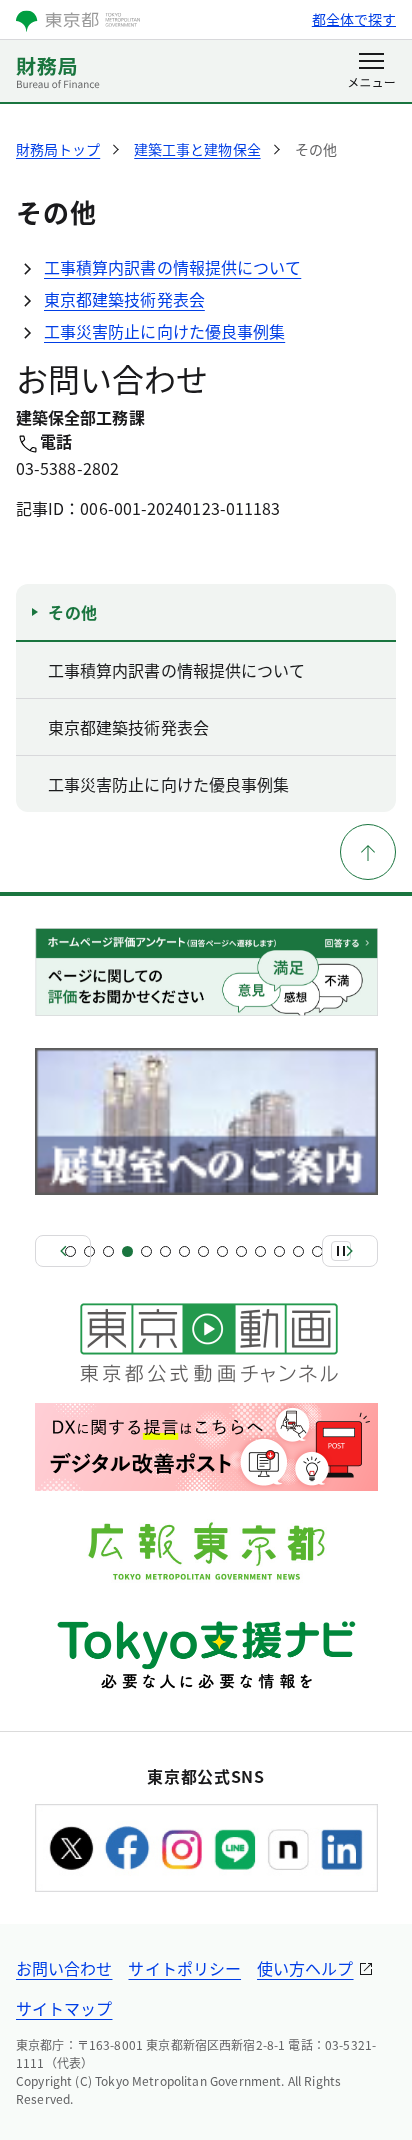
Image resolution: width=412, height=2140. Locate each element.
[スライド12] (279, 1251)
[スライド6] (165, 1251)
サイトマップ (64, 2008)
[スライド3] (108, 1251)
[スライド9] (222, 1251)
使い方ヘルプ (305, 1968)
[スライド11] (260, 1251)
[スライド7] (184, 1251)
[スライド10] (241, 1251)
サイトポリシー (184, 1968)
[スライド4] (127, 1251)
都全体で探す (354, 19)
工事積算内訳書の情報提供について (172, 267)
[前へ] (63, 1251)
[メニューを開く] (371, 72)
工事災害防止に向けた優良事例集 (164, 331)
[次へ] (350, 1251)
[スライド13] (298, 1251)
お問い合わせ (64, 1968)
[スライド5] (146, 1251)
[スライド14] (317, 1251)
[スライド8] (203, 1251)
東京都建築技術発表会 (124, 299)
